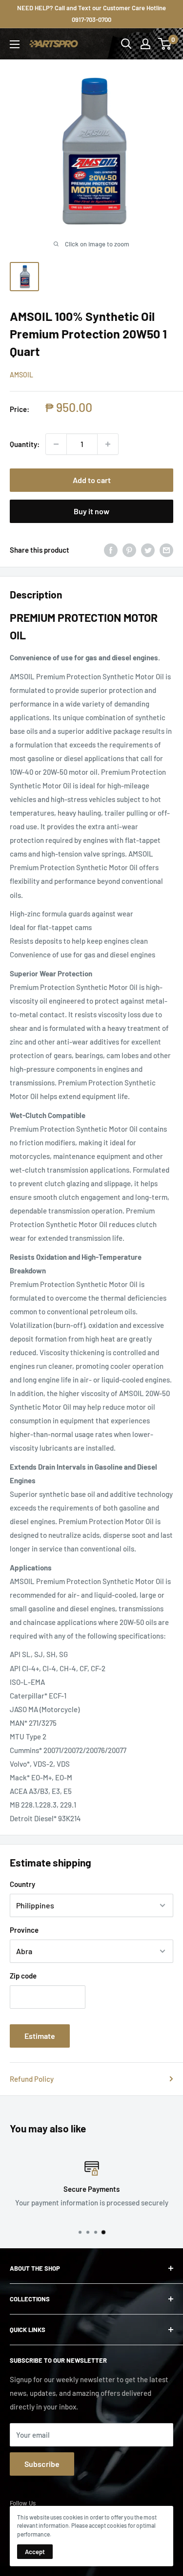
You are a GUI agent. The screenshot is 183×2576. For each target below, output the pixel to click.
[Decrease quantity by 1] (56, 444)
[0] (165, 44)
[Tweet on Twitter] (148, 550)
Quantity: (25, 444)
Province (24, 1930)
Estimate (40, 2036)
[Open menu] (15, 44)
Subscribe (42, 2464)
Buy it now (91, 511)
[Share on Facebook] (111, 550)
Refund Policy (32, 2079)
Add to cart (92, 480)
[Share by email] (166, 550)
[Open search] (126, 44)
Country (22, 1884)
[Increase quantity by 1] (108, 444)
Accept (35, 2552)
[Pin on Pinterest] (129, 550)
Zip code (23, 1976)
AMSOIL (21, 375)
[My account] (145, 44)
